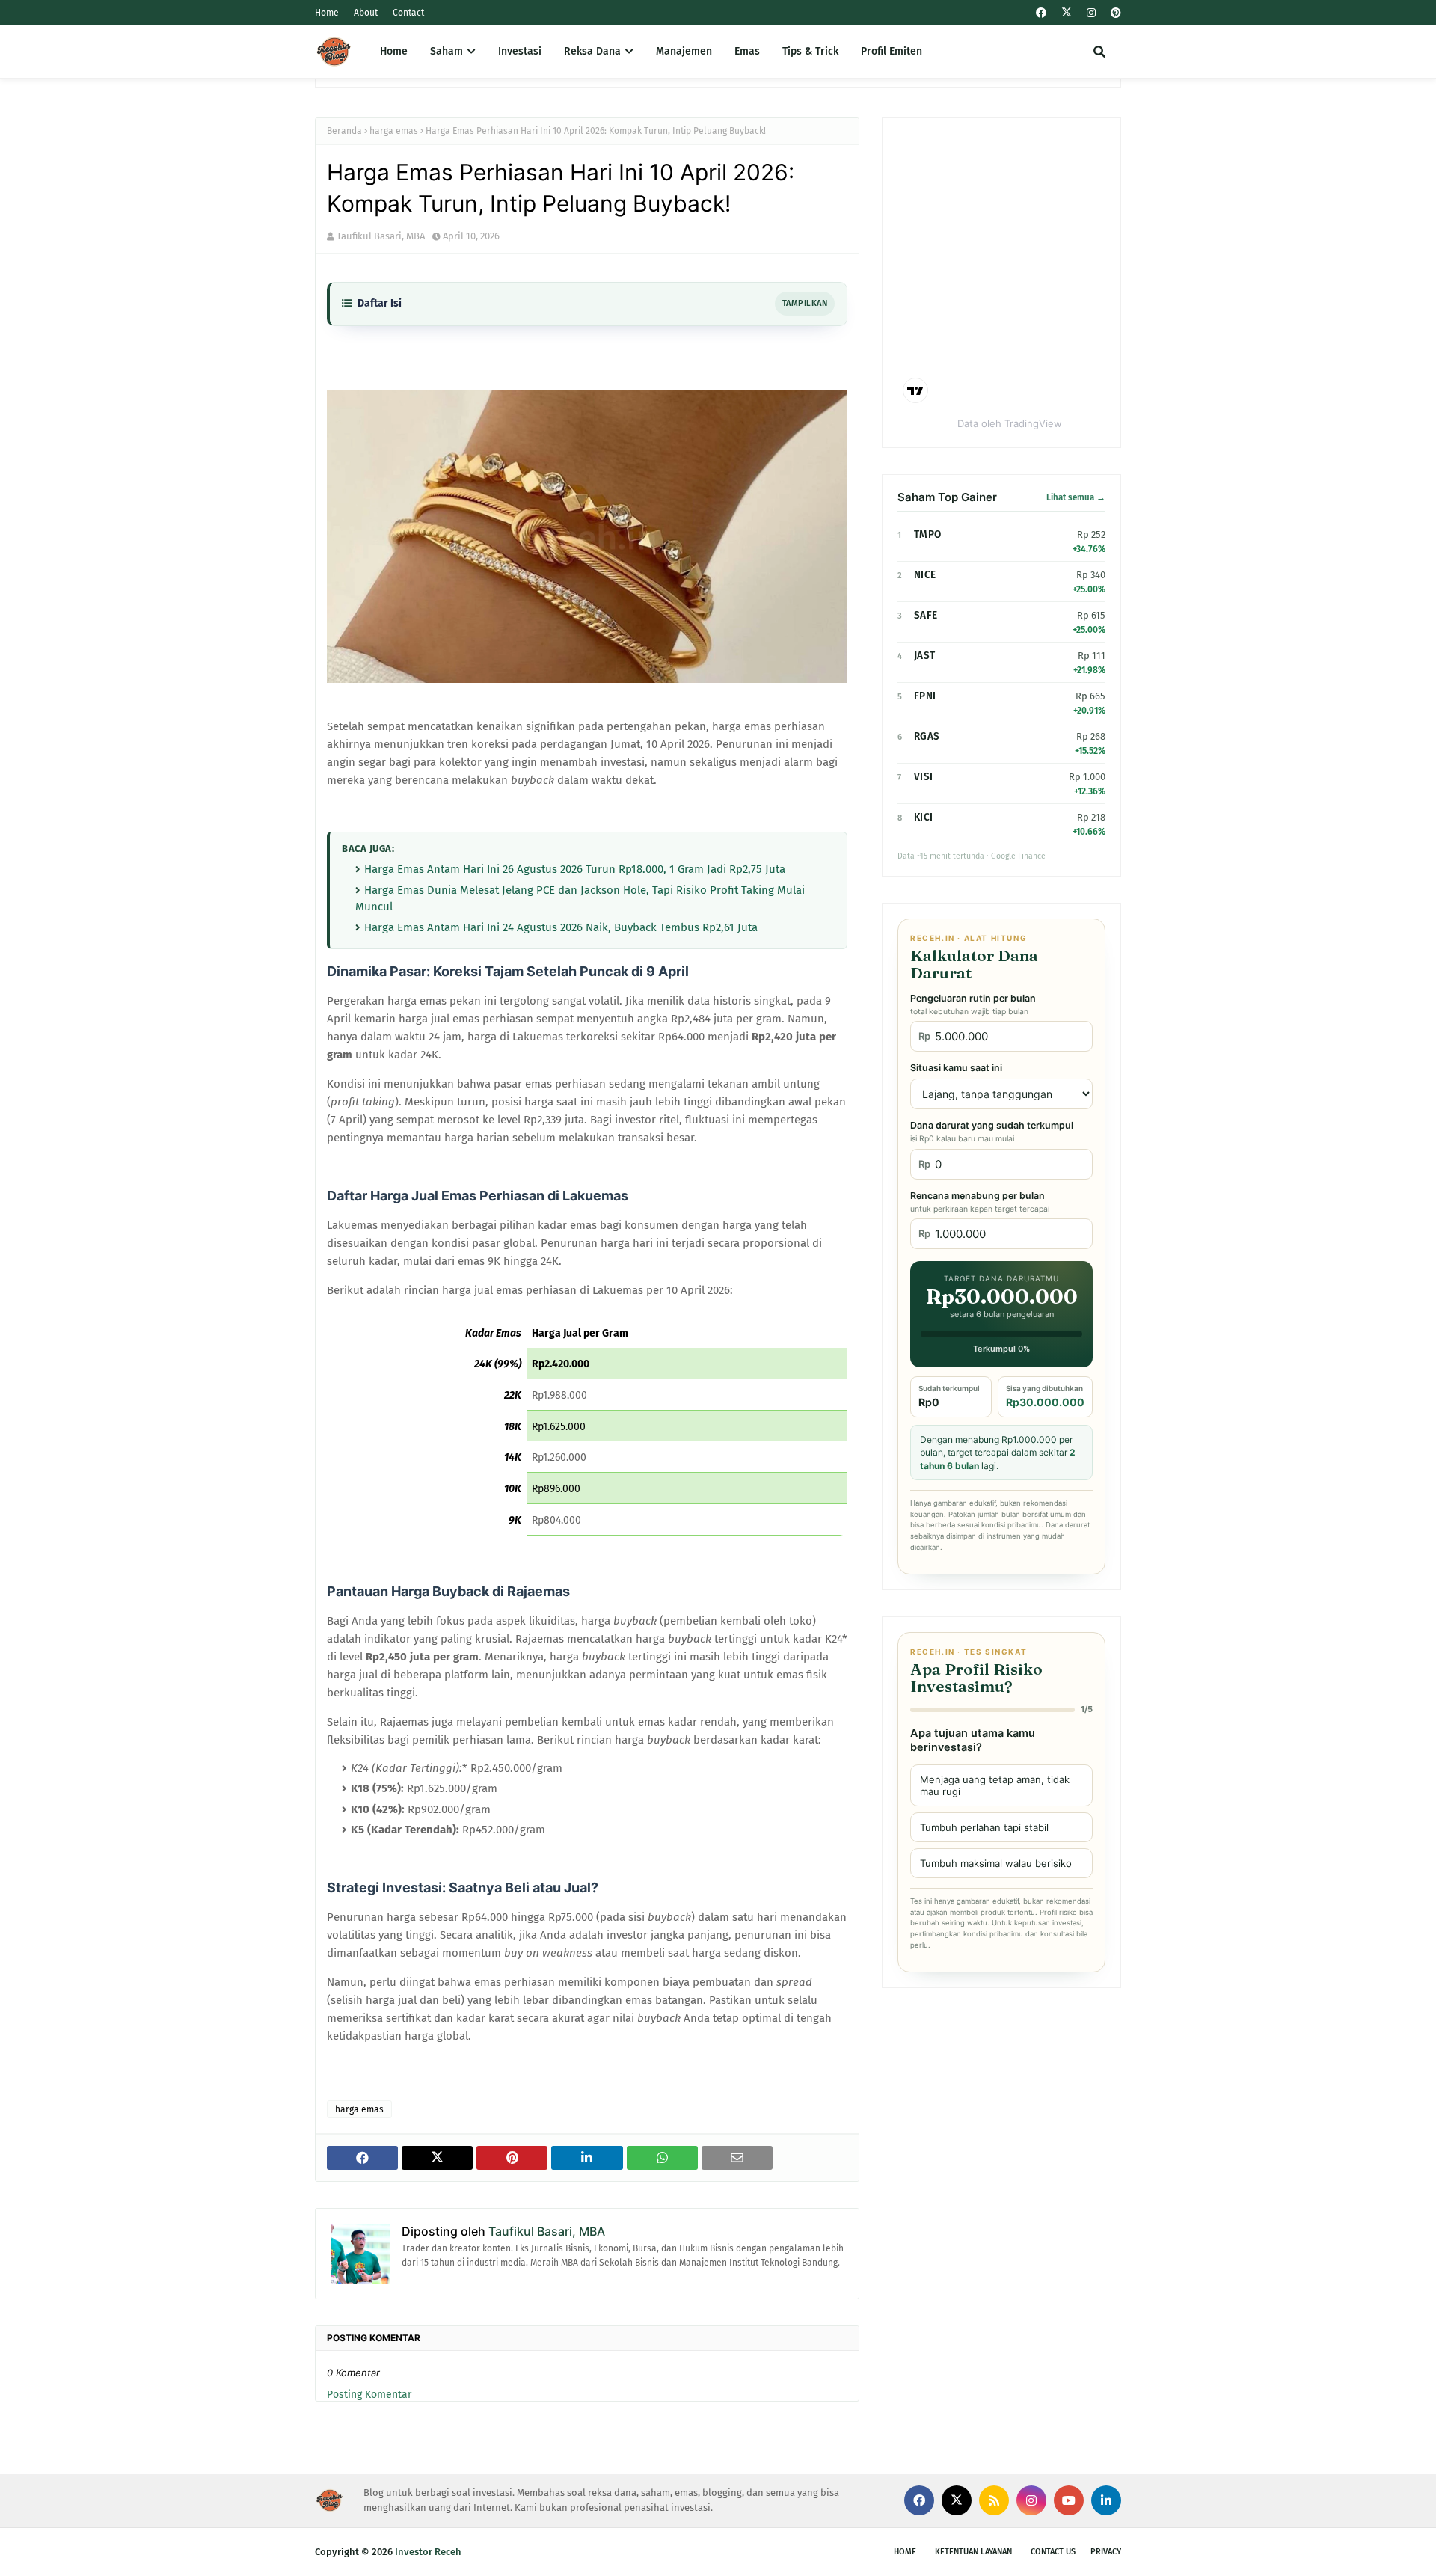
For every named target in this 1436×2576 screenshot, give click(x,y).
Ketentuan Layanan (973, 2552)
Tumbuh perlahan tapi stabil (984, 1827)
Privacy (1106, 2552)
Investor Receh (428, 2552)
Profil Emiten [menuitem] (892, 51)
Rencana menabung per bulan (980, 1202)
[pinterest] (1114, 13)
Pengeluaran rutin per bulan (973, 1005)
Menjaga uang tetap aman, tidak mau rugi (995, 1785)
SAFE (926, 615)
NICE (925, 575)
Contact (408, 13)
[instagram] (1091, 13)
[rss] (994, 2500)
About (366, 13)
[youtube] (1069, 2500)
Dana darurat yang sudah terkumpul (992, 1132)
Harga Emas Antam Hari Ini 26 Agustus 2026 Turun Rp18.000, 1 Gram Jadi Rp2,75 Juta (575, 869)
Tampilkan (805, 303)
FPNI (925, 696)
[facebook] (1041, 13)
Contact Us (1053, 2552)
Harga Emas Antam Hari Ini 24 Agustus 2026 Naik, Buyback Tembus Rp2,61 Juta (561, 927)
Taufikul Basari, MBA (381, 236)
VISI (923, 777)
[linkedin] (1106, 2500)
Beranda (344, 131)
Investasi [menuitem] (520, 51)
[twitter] (1067, 13)
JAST (924, 656)
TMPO (927, 534)
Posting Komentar (369, 2395)
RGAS (927, 736)
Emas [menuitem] (747, 51)
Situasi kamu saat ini (956, 1068)
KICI (923, 817)
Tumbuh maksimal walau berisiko (996, 1863)
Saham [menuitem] (447, 51)
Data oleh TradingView (1010, 423)
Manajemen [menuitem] (684, 51)
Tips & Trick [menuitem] (810, 51)
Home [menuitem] (394, 51)
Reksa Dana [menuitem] (592, 51)
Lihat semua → (1076, 497)
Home (327, 13)
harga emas (394, 131)
